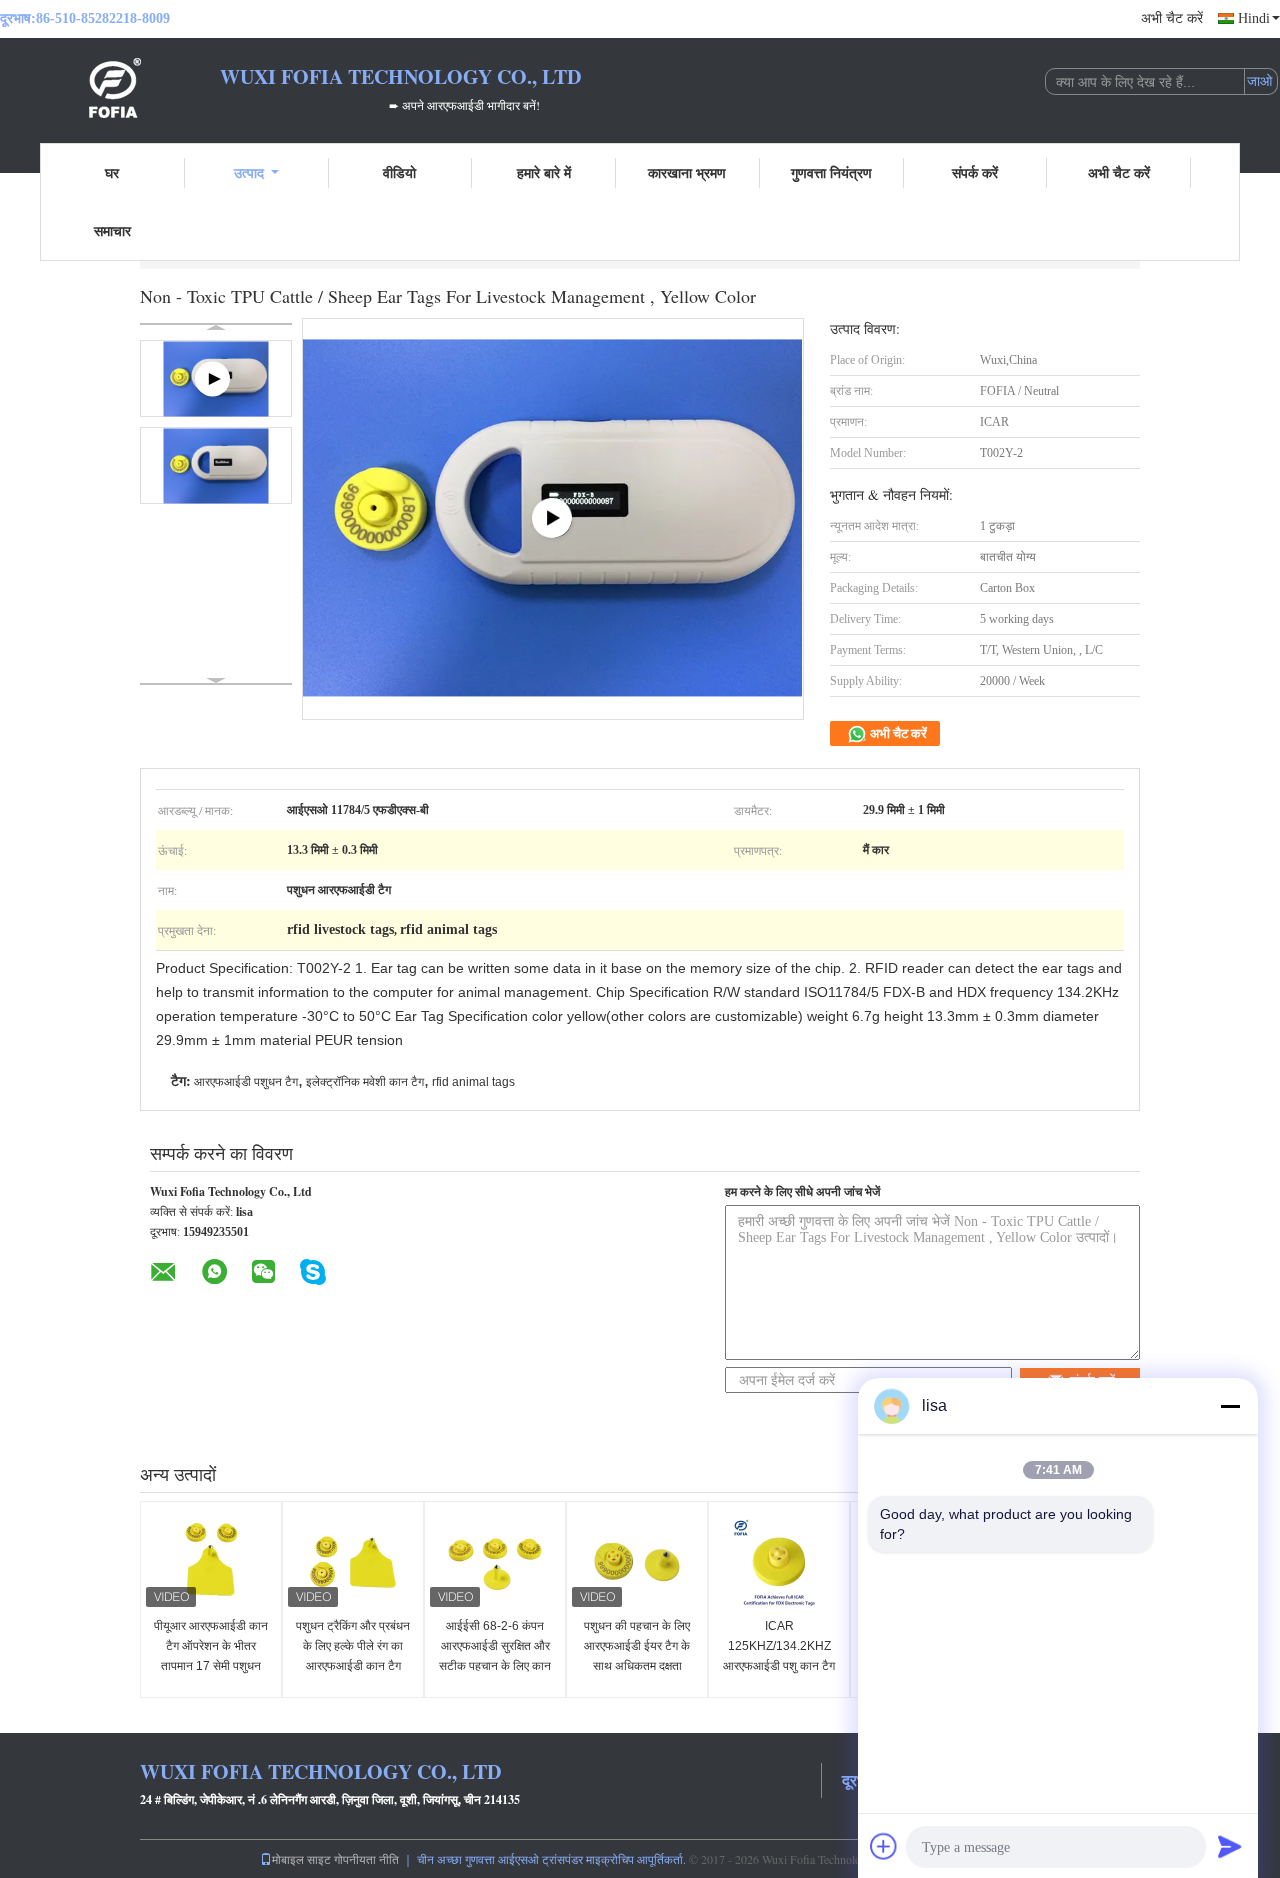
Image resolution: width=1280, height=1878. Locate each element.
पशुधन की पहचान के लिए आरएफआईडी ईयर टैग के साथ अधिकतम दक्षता (637, 1646)
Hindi (1254, 18)
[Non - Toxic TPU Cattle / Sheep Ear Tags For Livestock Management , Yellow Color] (216, 465)
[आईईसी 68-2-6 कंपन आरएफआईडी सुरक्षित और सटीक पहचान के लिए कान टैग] (495, 1562)
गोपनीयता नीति (366, 1859)
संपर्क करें (975, 172)
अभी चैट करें (1172, 18)
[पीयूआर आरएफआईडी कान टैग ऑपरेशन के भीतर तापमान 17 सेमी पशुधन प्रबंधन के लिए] (211, 1562)
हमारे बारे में (544, 172)
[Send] (1230, 1846)
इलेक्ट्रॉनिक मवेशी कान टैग (365, 1082)
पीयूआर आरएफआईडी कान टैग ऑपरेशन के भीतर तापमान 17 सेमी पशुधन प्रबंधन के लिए (211, 1656)
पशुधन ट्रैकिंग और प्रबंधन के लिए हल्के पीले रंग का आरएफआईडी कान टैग (353, 1646)
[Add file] (884, 1846)
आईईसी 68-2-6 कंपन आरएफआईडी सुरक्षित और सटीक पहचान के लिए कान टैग (495, 1656)
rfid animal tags (473, 1082)
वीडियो (399, 172)
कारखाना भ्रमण (687, 172)
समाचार (112, 230)
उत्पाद (249, 172)
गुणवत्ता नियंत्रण (831, 172)
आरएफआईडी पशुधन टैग (246, 1082)
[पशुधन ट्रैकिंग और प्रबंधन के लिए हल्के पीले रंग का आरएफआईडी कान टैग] (353, 1562)
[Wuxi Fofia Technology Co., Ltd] (110, 88)
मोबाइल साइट (301, 1859)
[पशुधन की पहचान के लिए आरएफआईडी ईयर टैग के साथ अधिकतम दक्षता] (637, 1562)
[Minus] (1230, 1406)
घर (112, 172)
